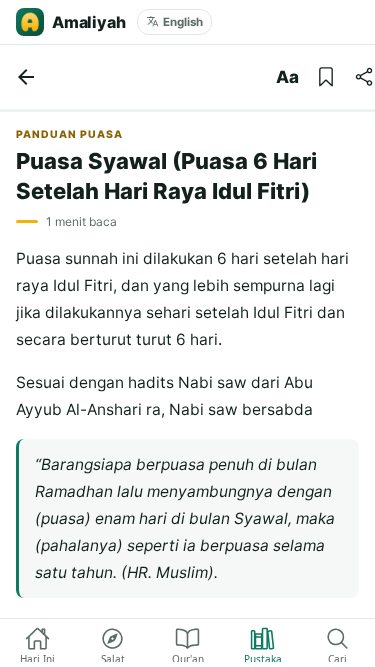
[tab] (37, 643)
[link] (26, 77)
